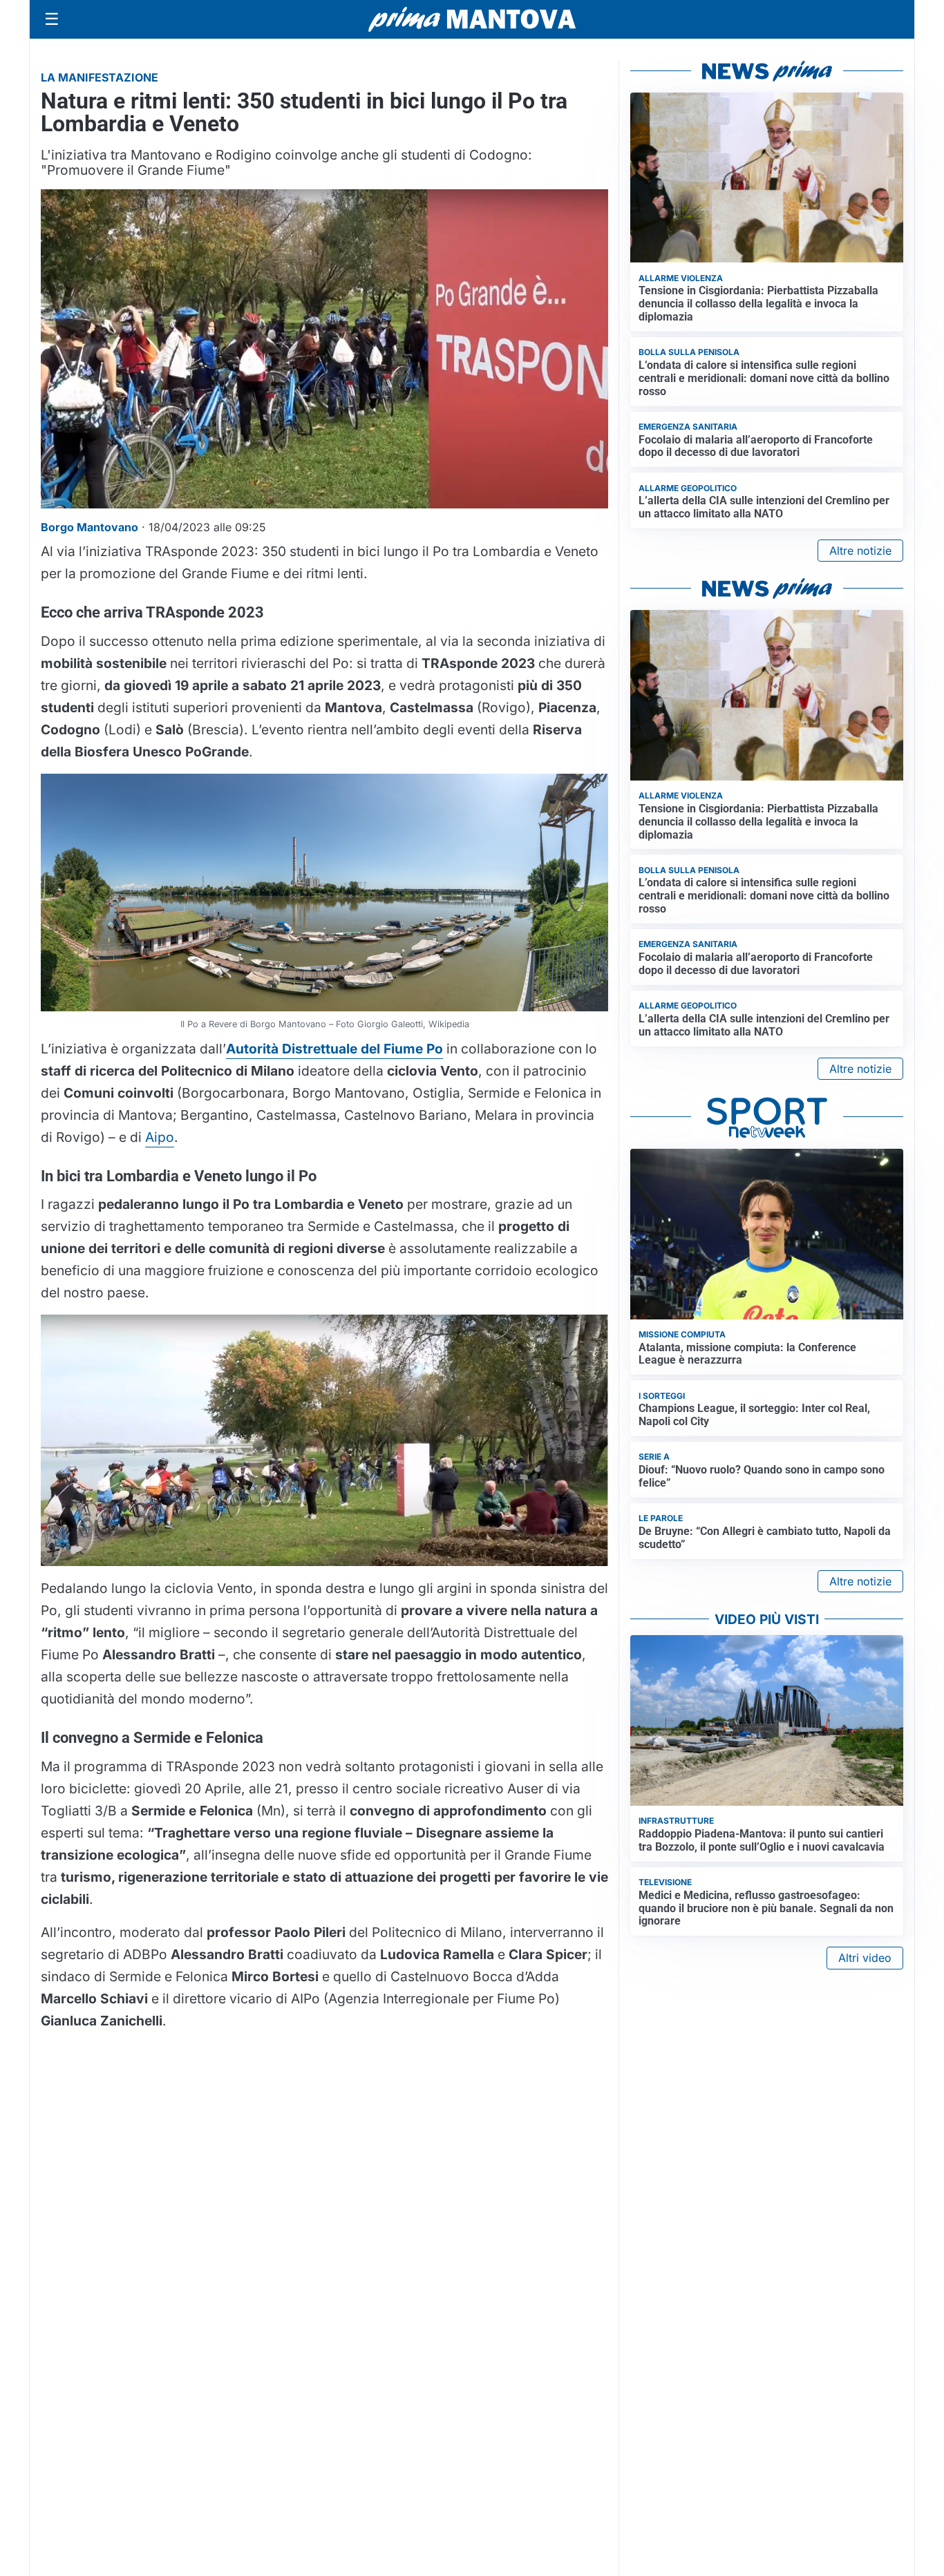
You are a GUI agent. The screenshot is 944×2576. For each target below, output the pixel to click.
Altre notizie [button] (860, 551)
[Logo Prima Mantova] (472, 19)
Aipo (160, 1137)
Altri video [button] (865, 1958)
